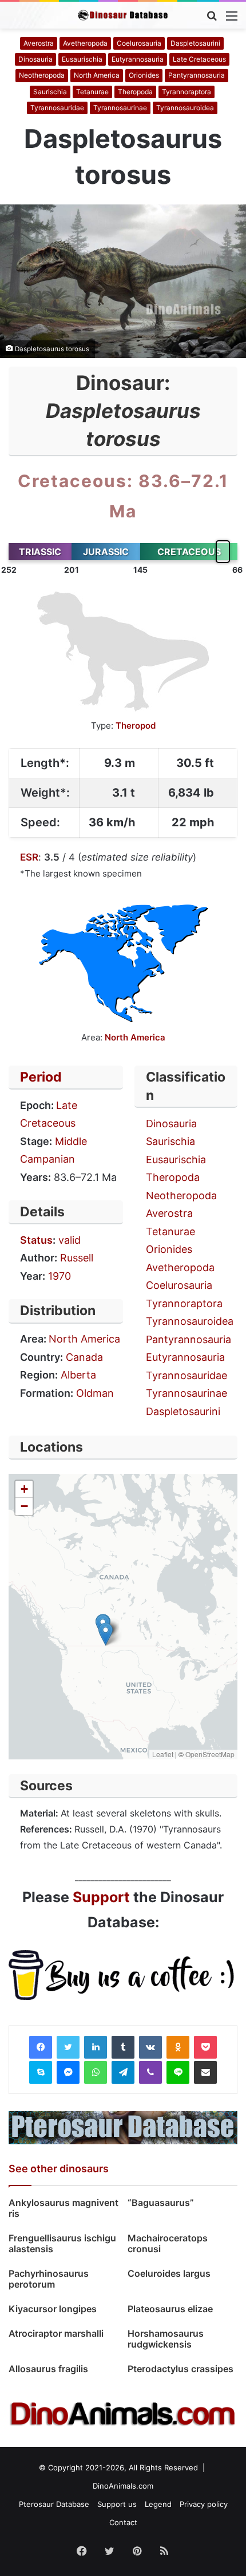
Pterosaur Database (54, 2504)
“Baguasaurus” (161, 2203)
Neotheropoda (42, 75)
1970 (59, 1276)
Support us (117, 2504)
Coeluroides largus (169, 2273)
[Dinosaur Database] (123, 15)
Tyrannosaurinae (120, 108)
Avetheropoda (85, 43)
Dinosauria (35, 59)
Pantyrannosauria (197, 75)
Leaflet (163, 1754)
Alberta (78, 1375)
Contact (123, 2522)
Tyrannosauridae (57, 108)
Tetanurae (92, 92)
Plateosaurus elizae (170, 2309)
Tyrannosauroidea (185, 108)
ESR (29, 857)
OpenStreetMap (210, 1754)
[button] (106, 1634)
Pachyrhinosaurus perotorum (49, 2279)
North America (97, 75)
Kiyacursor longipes (53, 2309)
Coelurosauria (139, 43)
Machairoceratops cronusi (168, 2243)
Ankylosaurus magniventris (64, 2208)
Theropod (136, 726)
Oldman (95, 1393)
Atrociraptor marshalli (56, 2333)
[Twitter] (68, 2047)
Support (101, 1897)
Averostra (39, 43)
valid (70, 1240)
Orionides (144, 75)
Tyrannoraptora (187, 92)
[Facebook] (41, 2047)
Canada (84, 1357)
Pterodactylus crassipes (180, 2369)
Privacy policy (204, 2504)
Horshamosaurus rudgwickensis (166, 2339)
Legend (158, 2504)
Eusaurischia (82, 59)
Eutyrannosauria (138, 59)
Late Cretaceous (199, 59)
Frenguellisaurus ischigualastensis (62, 2243)
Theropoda (135, 92)
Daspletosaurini (195, 43)
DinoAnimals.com (123, 2486)
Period (41, 1077)
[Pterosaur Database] (123, 2127)
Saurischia (50, 92)
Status (36, 1240)
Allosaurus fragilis (48, 2369)
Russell (77, 1258)
